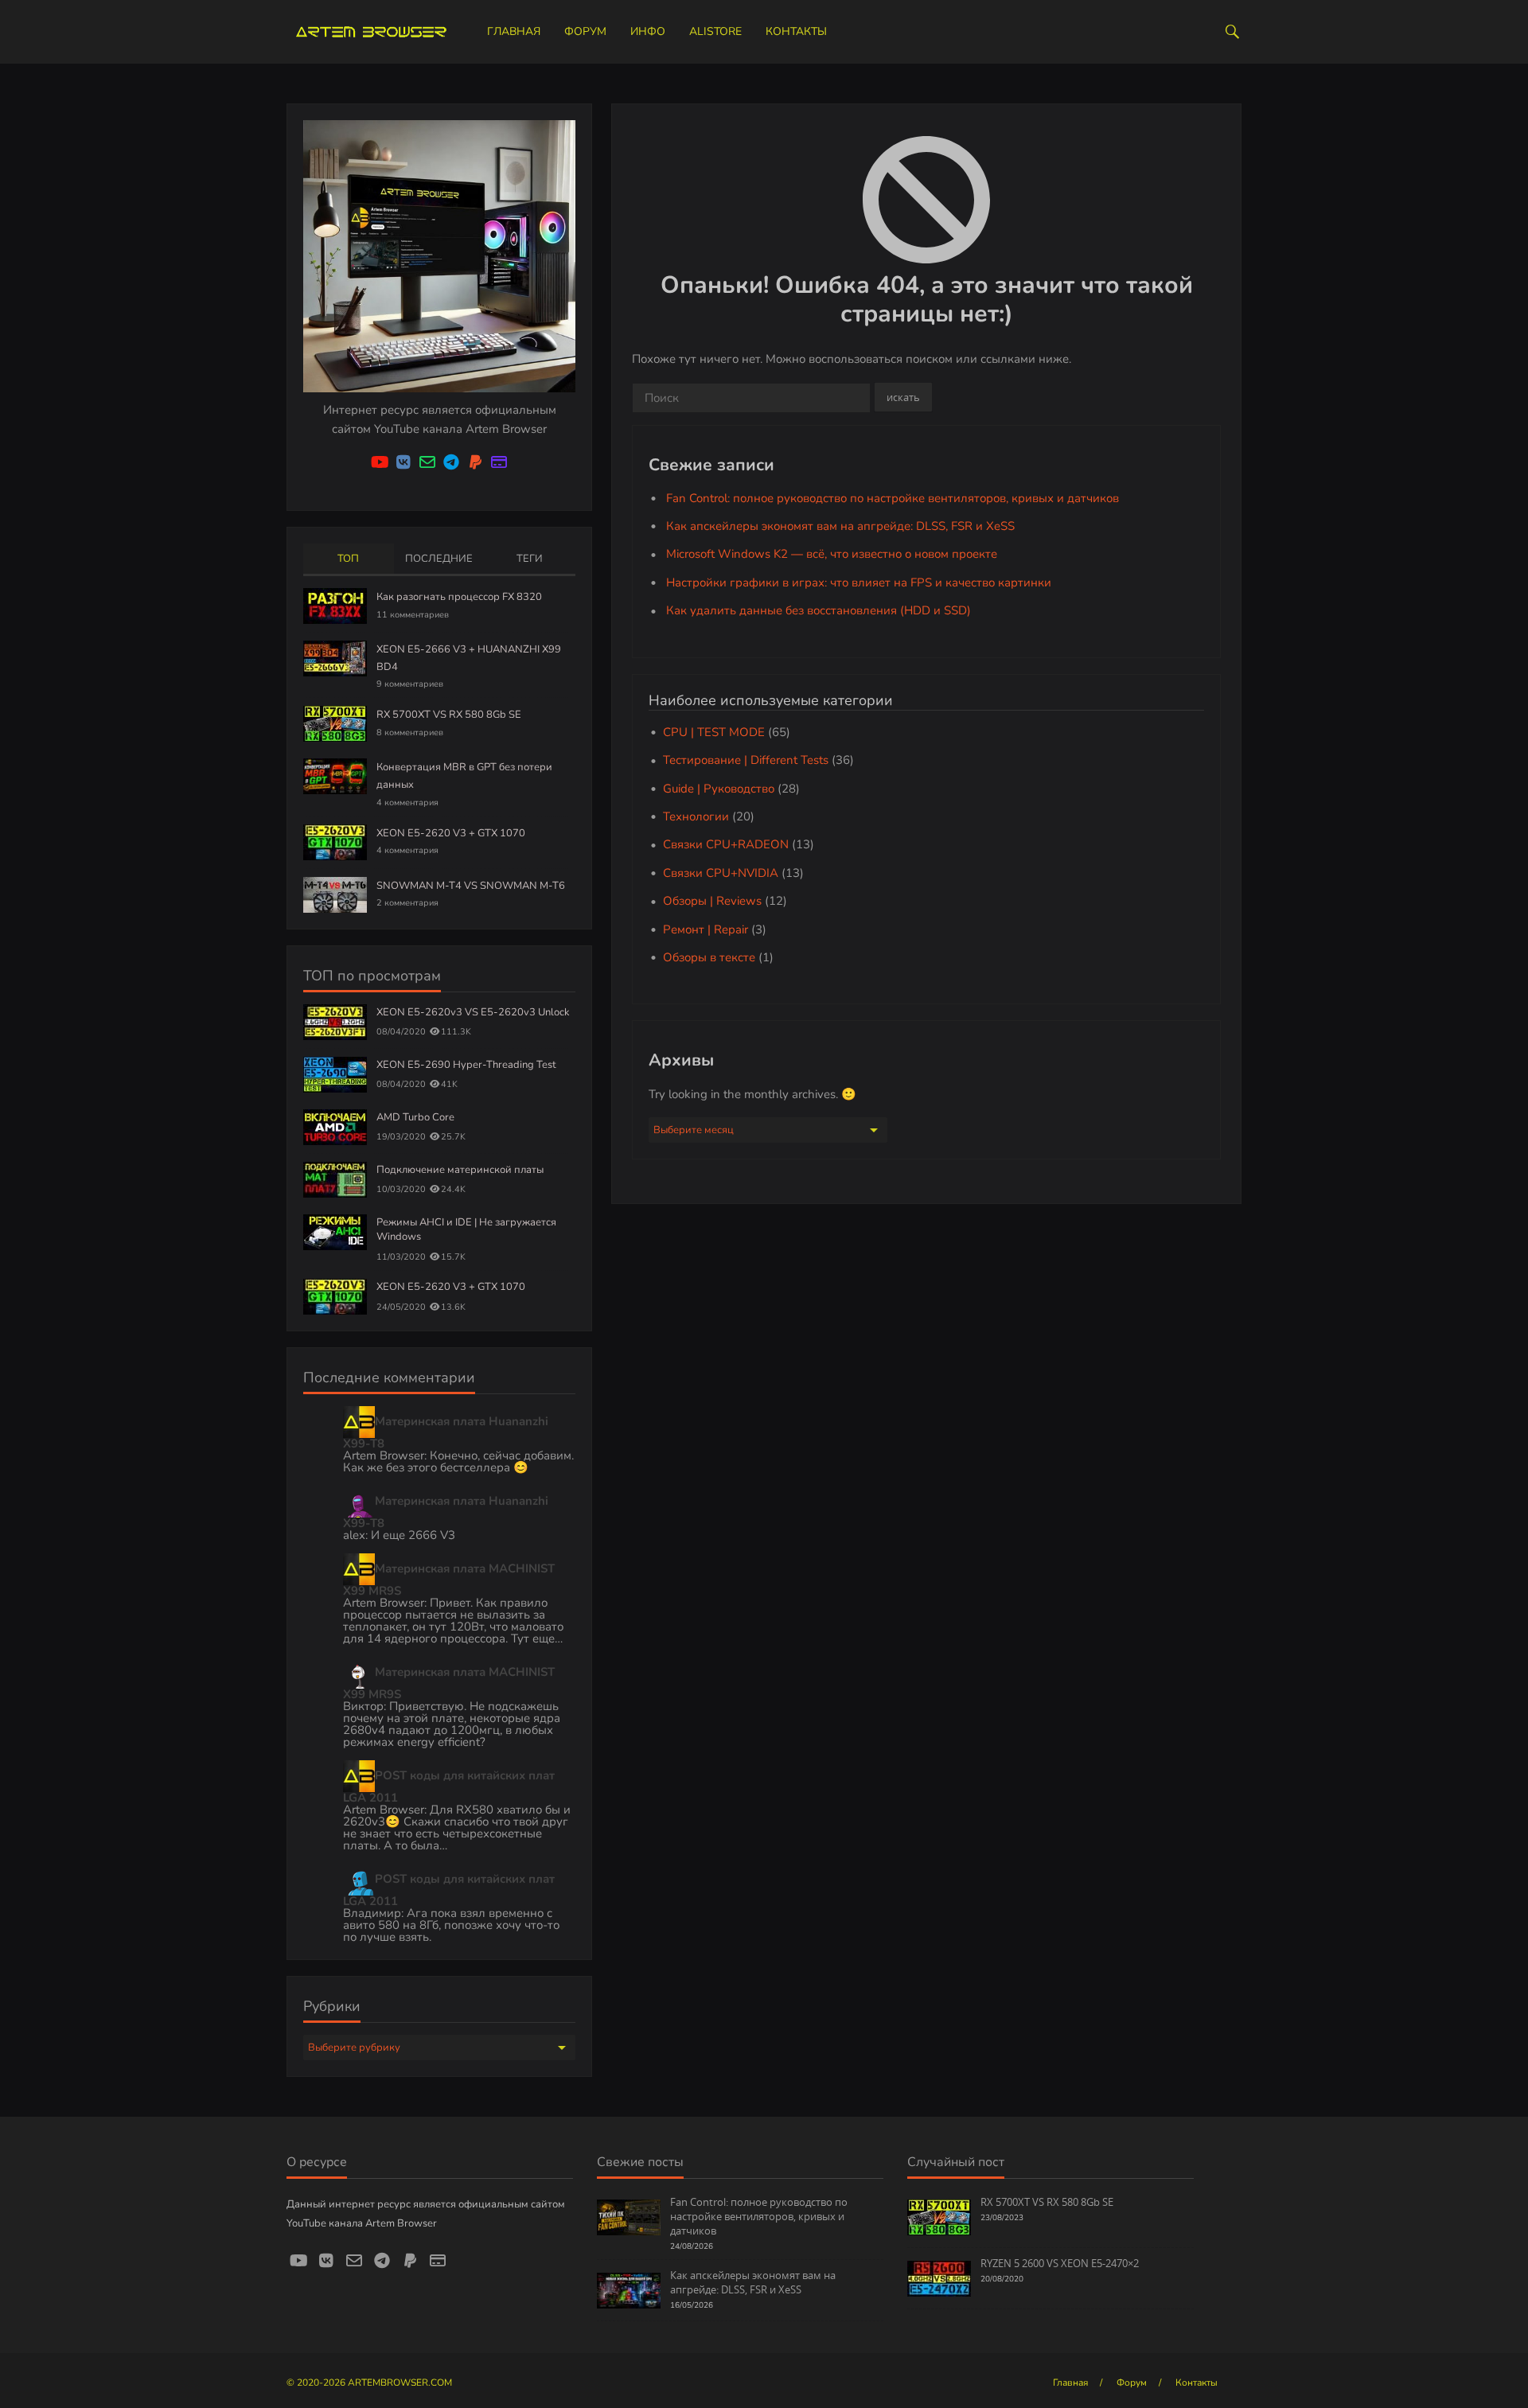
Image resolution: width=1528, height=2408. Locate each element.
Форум (585, 31)
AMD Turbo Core (415, 1117)
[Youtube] (380, 462)
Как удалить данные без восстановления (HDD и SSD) (819, 610)
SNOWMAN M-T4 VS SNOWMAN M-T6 (471, 886)
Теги (530, 559)
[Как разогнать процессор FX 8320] (335, 605)
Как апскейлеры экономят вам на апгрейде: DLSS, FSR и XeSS (840, 526)
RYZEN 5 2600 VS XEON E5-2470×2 (1060, 2263)
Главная (514, 31)
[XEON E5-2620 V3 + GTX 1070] (335, 841)
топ (348, 559)
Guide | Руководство (719, 789)
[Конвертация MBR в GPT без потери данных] (335, 776)
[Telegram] (451, 462)
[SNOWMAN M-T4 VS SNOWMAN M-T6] (335, 894)
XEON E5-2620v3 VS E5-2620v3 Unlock (473, 1012)
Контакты (796, 31)
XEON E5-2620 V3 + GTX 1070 (451, 833)
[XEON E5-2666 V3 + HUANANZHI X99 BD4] (335, 657)
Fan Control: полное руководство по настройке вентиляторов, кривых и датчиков (893, 498)
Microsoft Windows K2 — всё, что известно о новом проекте (832, 554)
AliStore (715, 31)
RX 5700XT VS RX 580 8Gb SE (449, 715)
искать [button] (903, 397)
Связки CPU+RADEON (726, 844)
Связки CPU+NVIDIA (721, 873)
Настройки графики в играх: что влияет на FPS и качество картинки (859, 583)
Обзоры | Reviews (712, 901)
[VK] (403, 462)
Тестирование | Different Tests (746, 760)
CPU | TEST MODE (714, 732)
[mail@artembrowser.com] (427, 462)
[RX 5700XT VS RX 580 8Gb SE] (335, 723)
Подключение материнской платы (460, 1170)
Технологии (696, 816)
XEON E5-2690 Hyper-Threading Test (466, 1065)
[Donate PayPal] (475, 462)
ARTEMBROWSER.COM (400, 2383)
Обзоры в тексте (709, 957)
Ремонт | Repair (706, 929)
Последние (439, 559)
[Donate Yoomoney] (499, 462)
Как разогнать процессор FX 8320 (459, 597)
